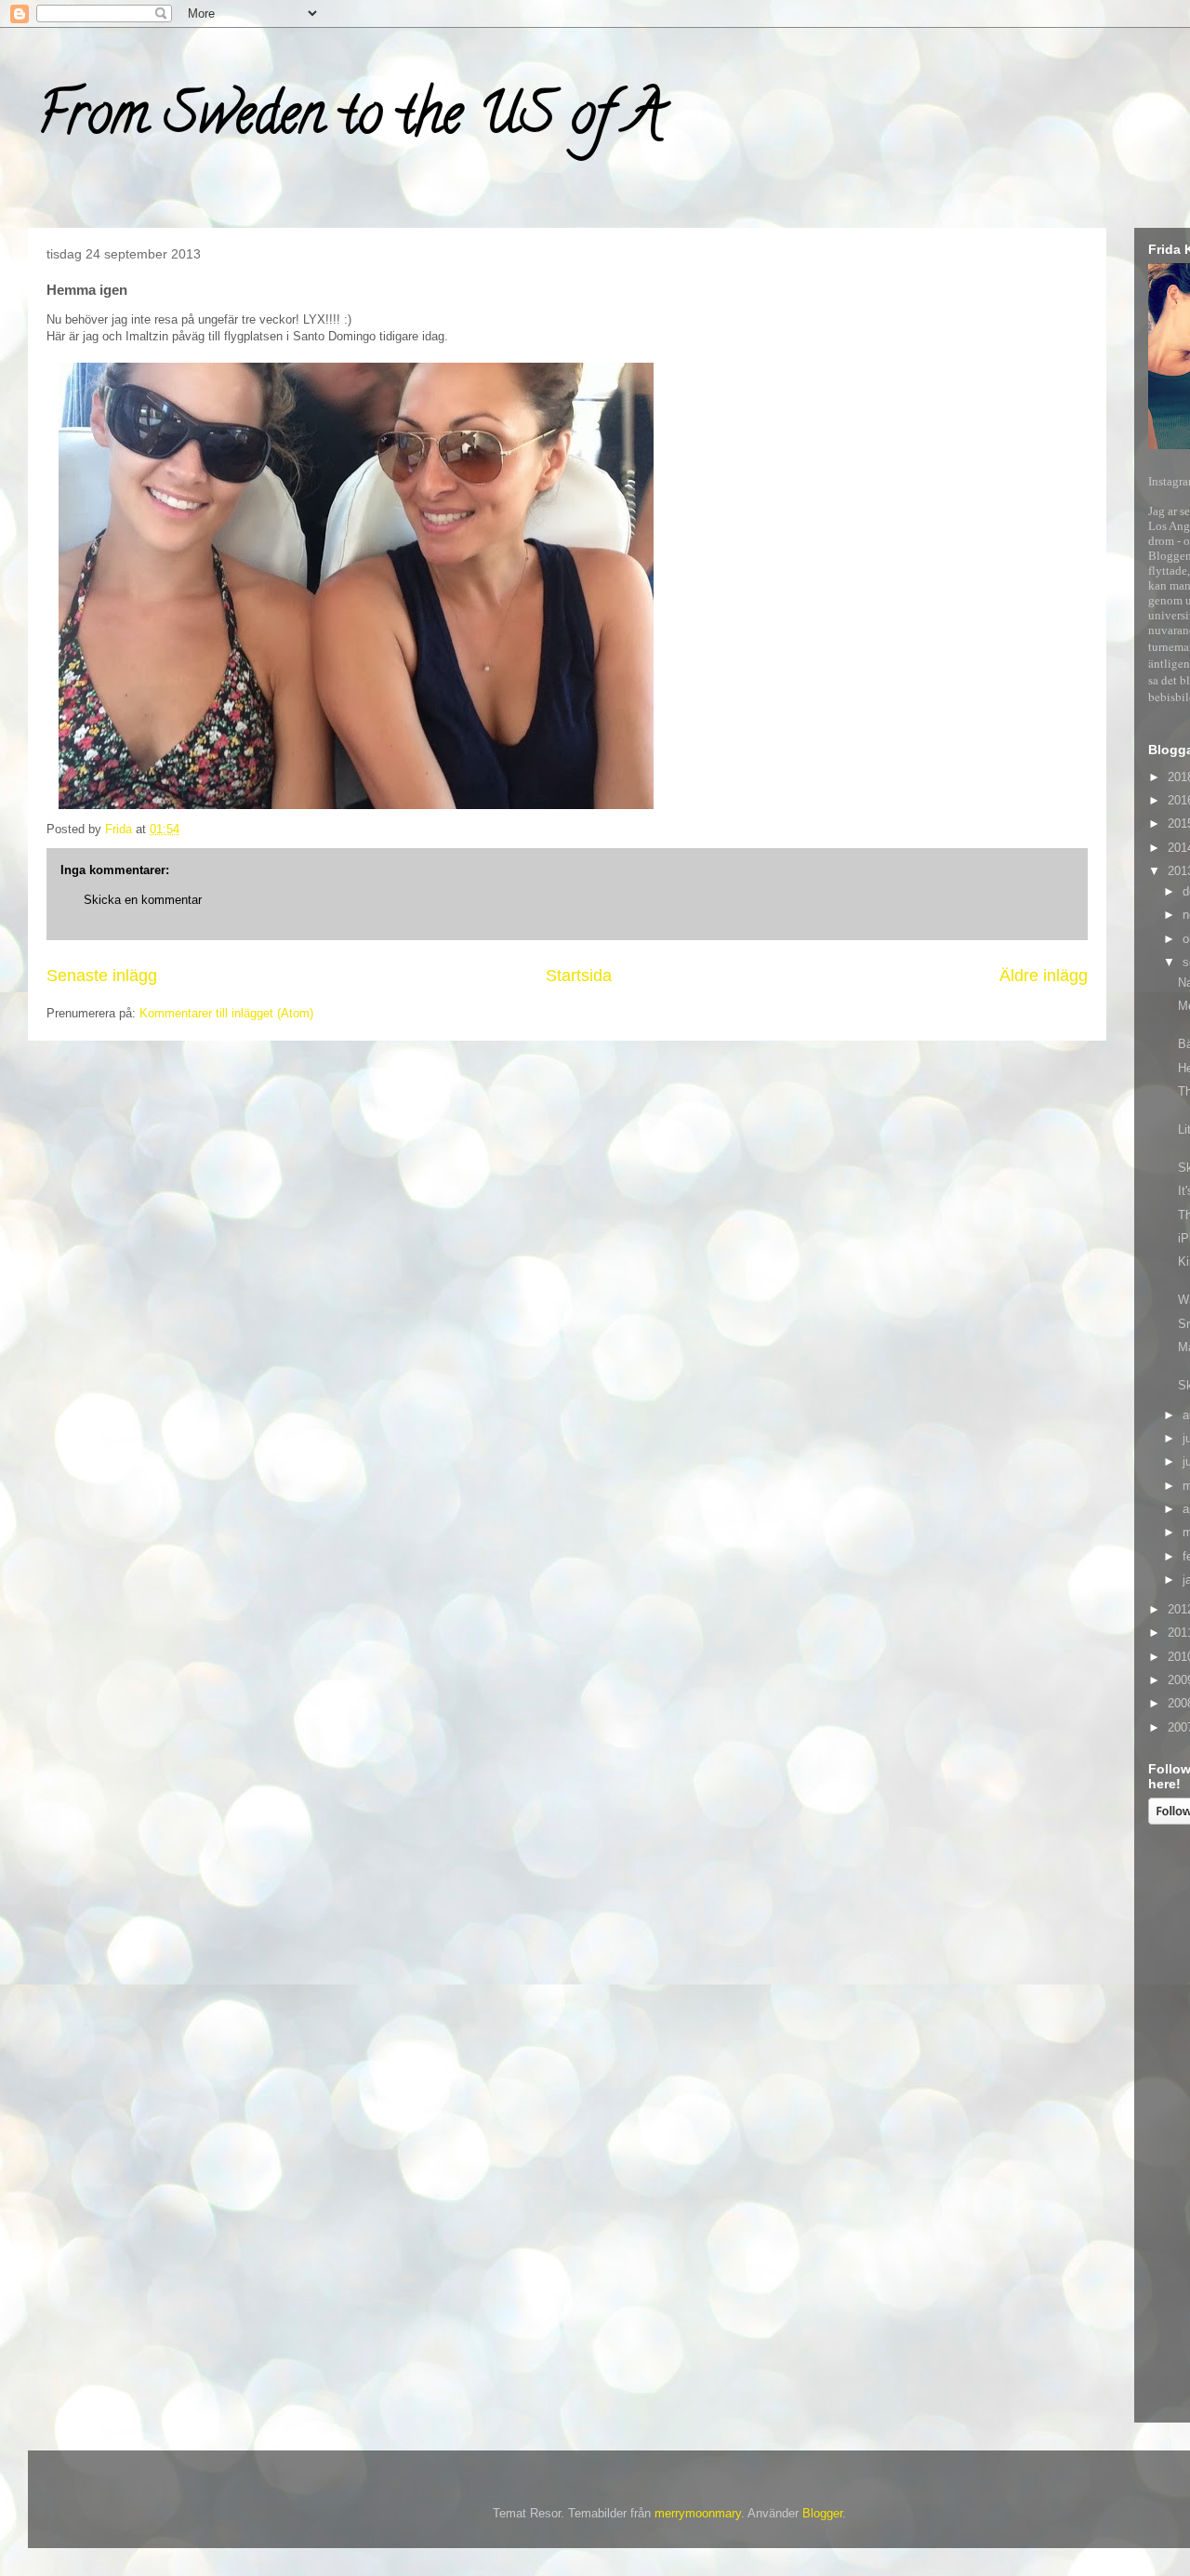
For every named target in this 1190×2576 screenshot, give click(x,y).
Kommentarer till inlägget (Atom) (226, 1013)
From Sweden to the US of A (350, 120)
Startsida (579, 976)
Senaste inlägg (102, 976)
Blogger (822, 2513)
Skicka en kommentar (143, 900)
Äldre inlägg (1044, 976)
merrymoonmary (698, 2513)
